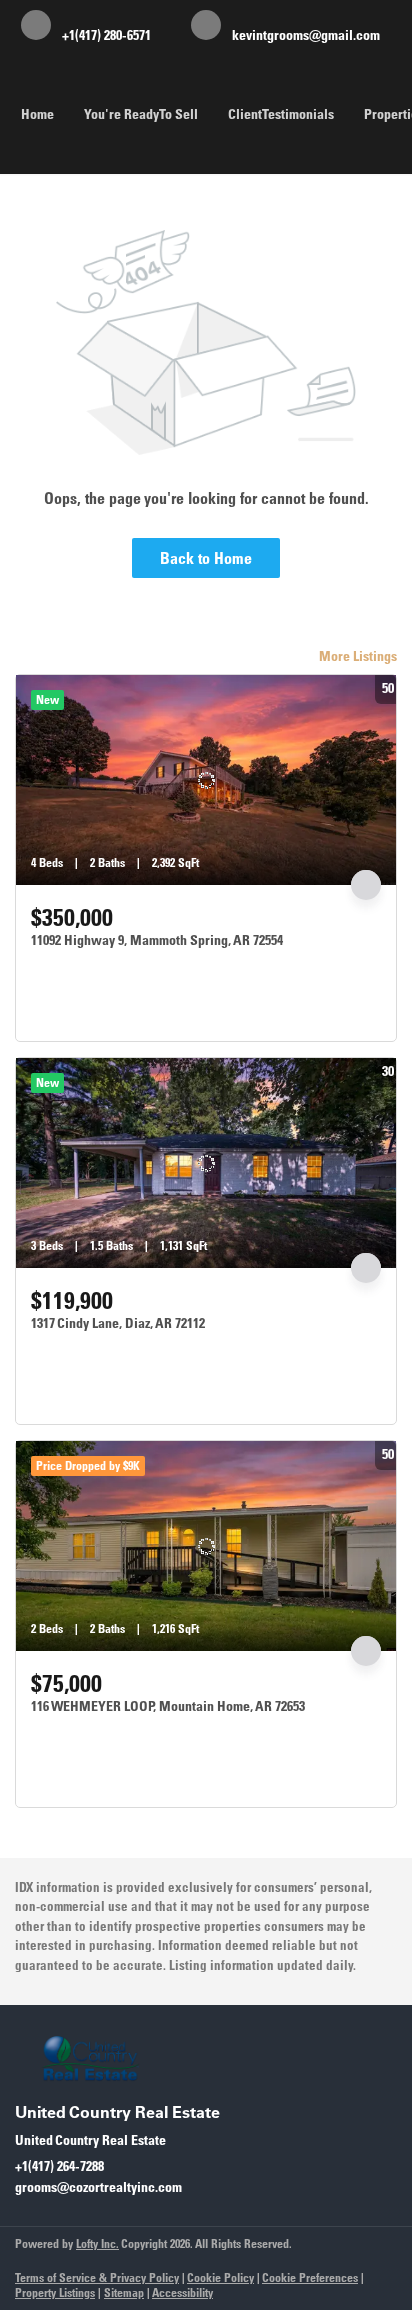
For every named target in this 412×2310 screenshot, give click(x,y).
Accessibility (182, 2292)
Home (37, 114)
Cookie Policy (220, 2277)
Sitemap (124, 2292)
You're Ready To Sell (141, 114)
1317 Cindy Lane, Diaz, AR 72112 (118, 1323)
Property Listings (55, 2292)
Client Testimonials (281, 114)
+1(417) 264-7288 (59, 2166)
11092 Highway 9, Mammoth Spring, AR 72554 (157, 940)
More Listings (358, 656)
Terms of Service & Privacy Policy (97, 2277)
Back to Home (206, 558)
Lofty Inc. (97, 2243)
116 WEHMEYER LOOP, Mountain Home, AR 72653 (168, 1706)
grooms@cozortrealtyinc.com (98, 2187)
